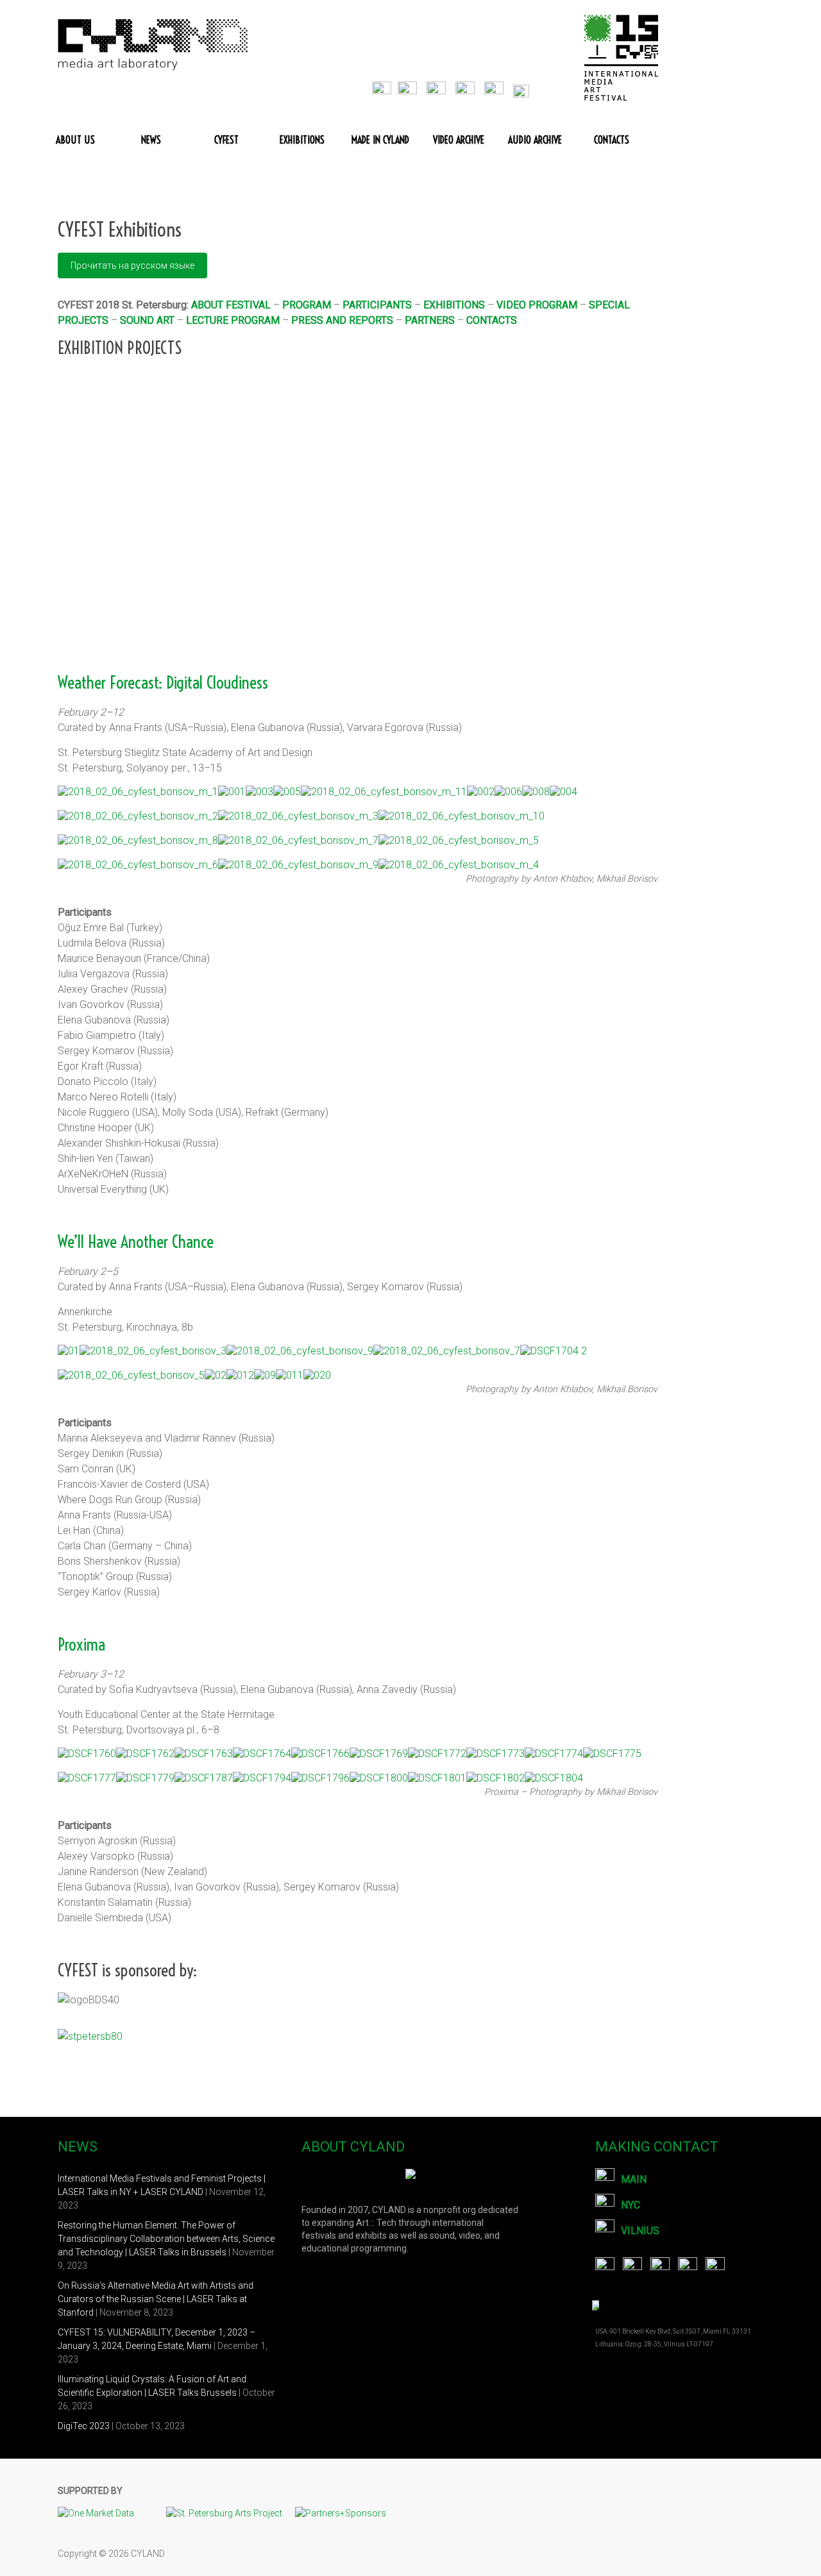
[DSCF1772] (437, 1754)
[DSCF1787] (204, 1778)
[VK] (441, 88)
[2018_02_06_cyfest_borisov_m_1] (138, 792)
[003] (259, 792)
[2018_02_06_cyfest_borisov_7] (447, 1351)
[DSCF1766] (320, 1754)
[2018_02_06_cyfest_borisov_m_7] (298, 841)
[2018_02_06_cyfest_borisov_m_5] (459, 841)
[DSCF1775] (612, 1754)
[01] (69, 1351)
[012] (240, 1376)
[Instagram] (499, 88)
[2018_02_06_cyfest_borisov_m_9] (298, 865)
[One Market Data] (102, 2513)
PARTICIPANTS (377, 305)
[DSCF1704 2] (554, 1351)
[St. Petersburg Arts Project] (231, 2513)
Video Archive (459, 140)
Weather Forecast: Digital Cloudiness (163, 683)
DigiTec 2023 (84, 2426)
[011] (290, 1376)
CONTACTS (492, 320)
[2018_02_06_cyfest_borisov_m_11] (384, 792)
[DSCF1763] (204, 1754)
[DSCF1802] (495, 1778)
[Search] (529, 88)
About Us (75, 140)
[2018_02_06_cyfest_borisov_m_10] (461, 816)
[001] (232, 792)
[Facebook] (385, 88)
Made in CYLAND (380, 140)
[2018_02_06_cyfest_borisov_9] (300, 1351)
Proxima (81, 1645)
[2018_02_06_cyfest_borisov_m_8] (138, 841)
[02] (216, 1376)
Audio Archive (535, 140)
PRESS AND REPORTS (342, 320)
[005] (287, 792)
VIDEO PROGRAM (537, 305)
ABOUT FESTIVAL (231, 305)
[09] (265, 1376)
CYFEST (226, 140)
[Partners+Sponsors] (341, 2513)
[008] (536, 792)
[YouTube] (470, 88)
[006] (508, 792)
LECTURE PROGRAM (233, 320)
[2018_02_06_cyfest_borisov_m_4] (459, 865)
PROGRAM (307, 305)
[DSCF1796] (320, 1778)
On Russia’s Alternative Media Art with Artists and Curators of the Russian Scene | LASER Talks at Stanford (156, 2299)
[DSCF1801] (437, 1778)
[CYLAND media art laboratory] (154, 25)
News (151, 140)
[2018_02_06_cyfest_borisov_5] (131, 1376)
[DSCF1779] (145, 1778)
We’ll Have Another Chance (136, 1242)
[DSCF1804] (554, 1778)
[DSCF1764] (262, 1754)
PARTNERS (430, 320)
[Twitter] (412, 88)
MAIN (634, 2179)
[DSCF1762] (145, 1754)
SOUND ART (147, 320)
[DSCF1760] (87, 1754)
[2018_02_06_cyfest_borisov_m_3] (298, 816)
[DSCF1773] (495, 1754)
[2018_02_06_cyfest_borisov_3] (153, 1351)
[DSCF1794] (262, 1778)
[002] (481, 792)
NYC (631, 2205)
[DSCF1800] (379, 1778)
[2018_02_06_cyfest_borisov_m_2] (138, 816)
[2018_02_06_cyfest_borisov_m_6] (138, 865)
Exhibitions (302, 140)
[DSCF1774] (554, 1754)
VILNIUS (640, 2231)
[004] (563, 792)
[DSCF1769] (379, 1754)
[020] (317, 1376)
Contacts (612, 140)
